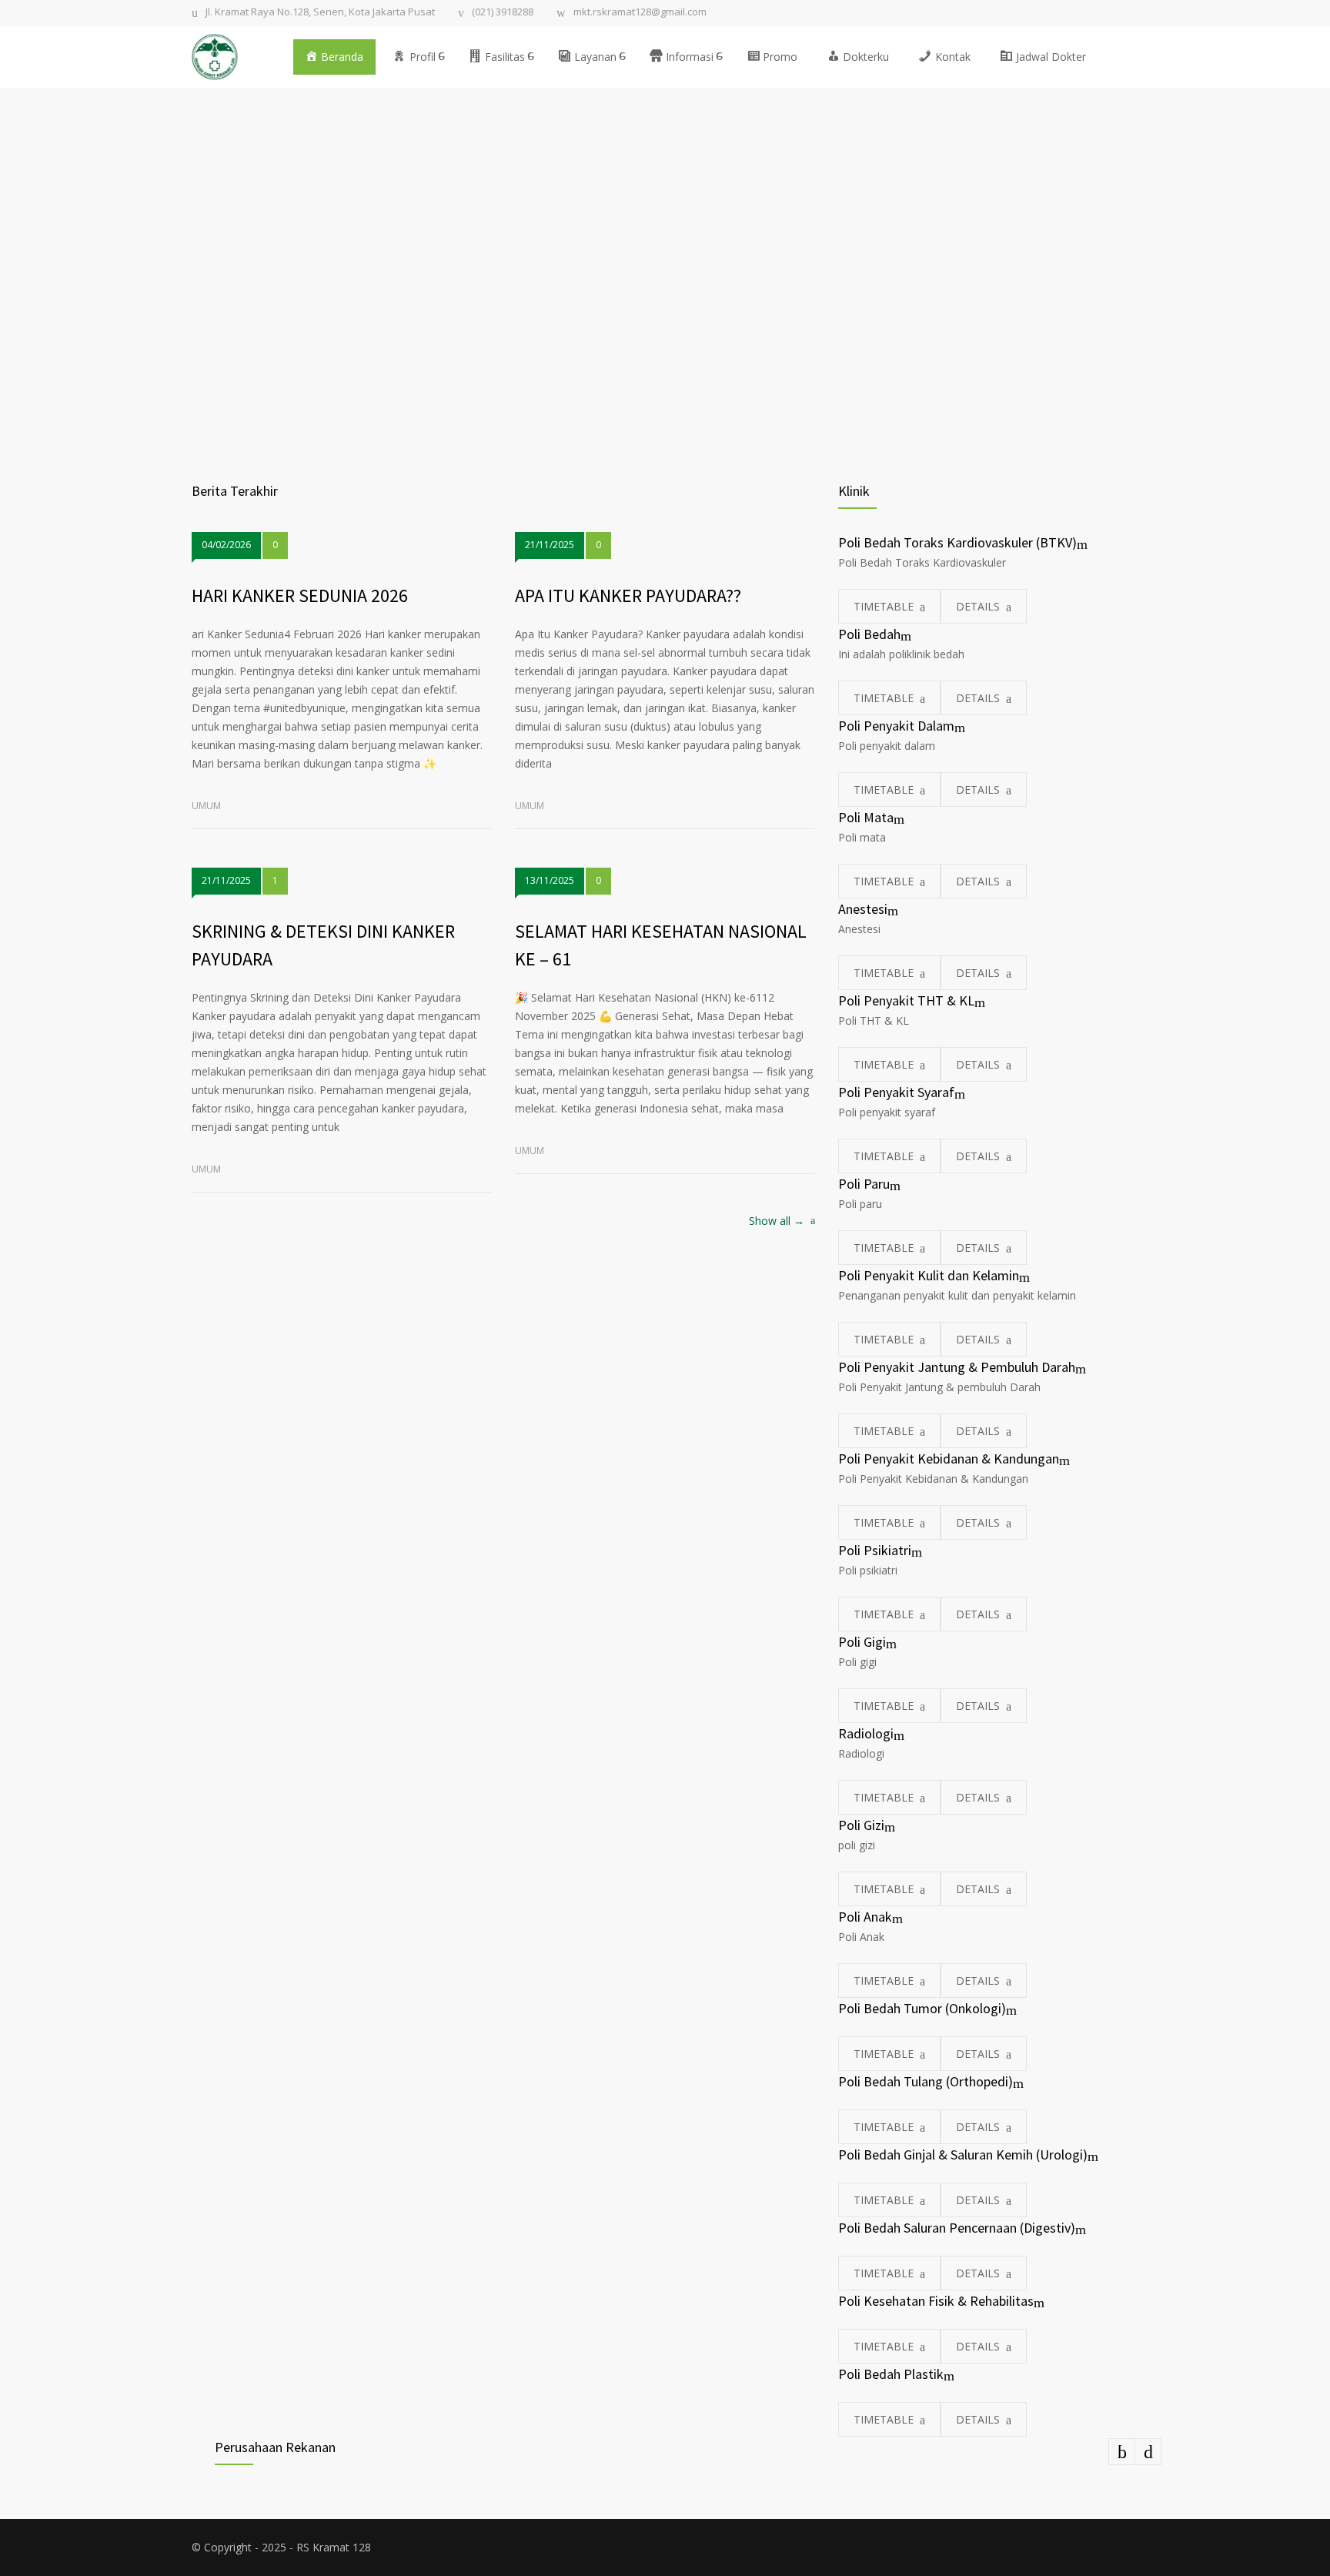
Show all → (777, 1222)
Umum (206, 806)
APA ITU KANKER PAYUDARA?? (628, 595)
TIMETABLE (884, 606)
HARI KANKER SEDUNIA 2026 (300, 595)
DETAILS (978, 606)
